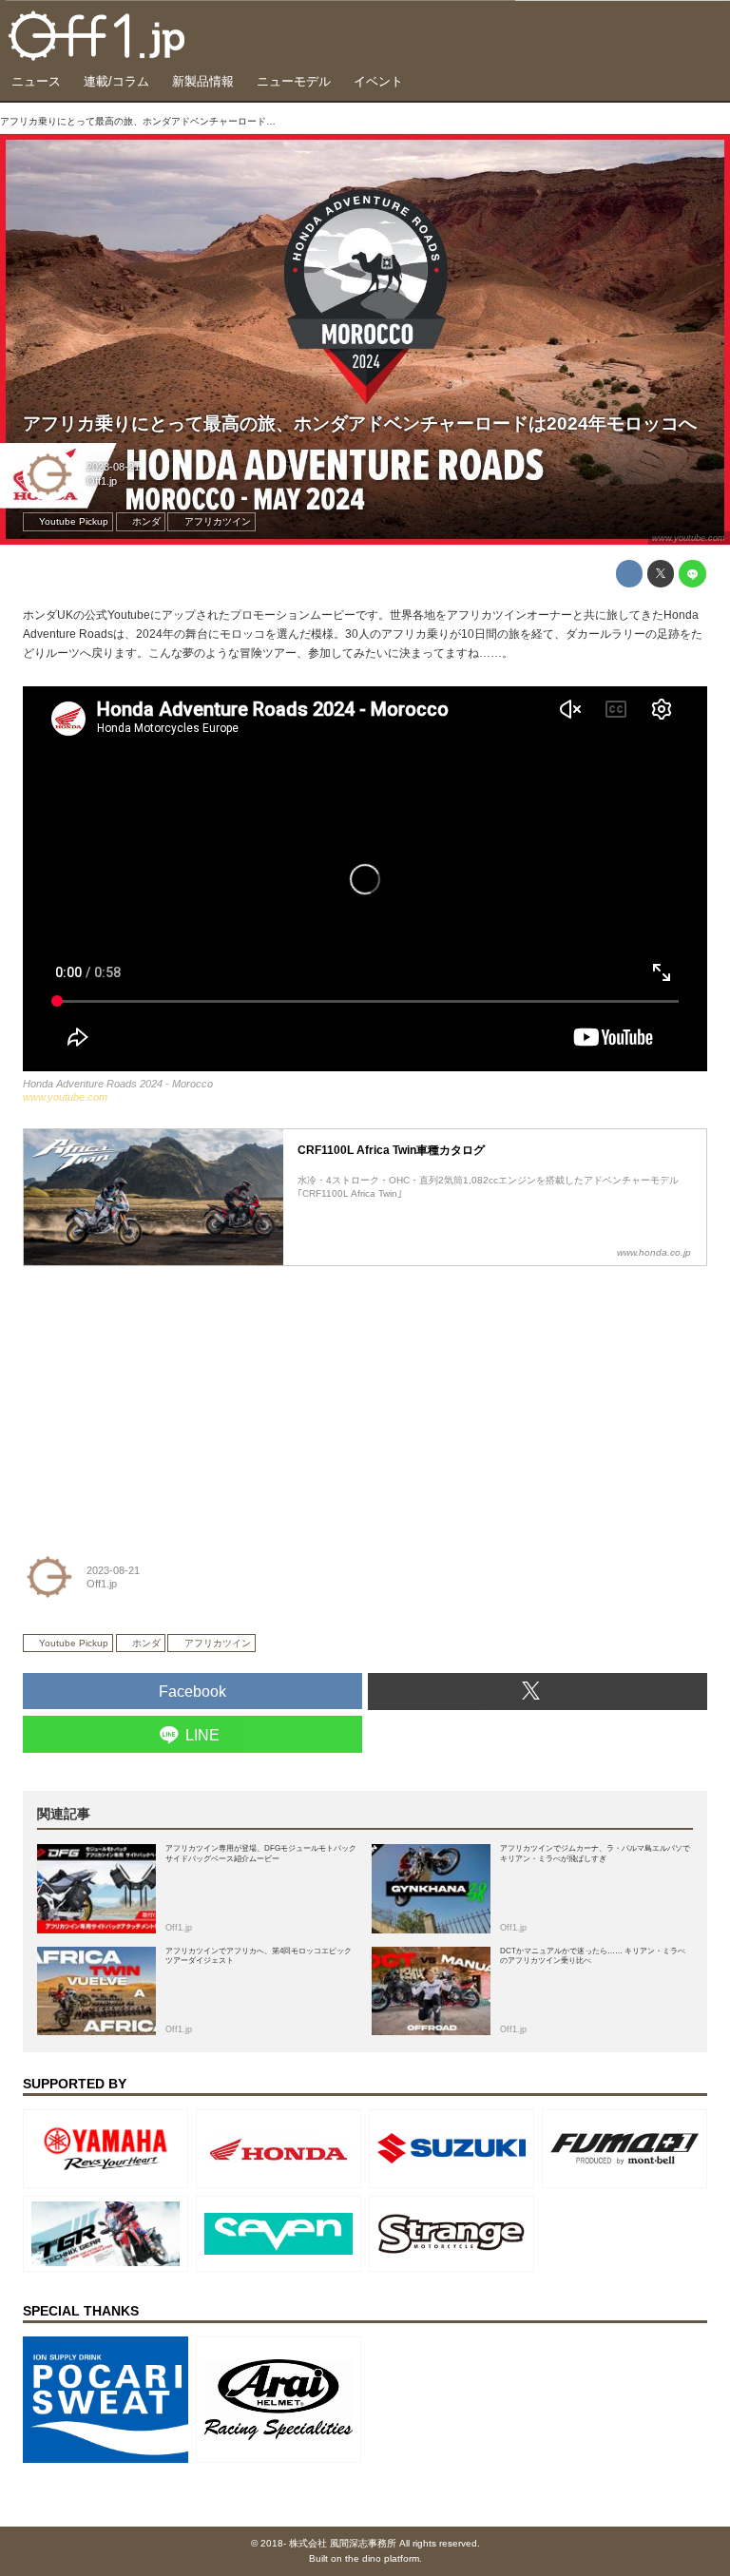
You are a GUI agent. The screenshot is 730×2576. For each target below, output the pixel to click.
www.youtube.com (689, 538)
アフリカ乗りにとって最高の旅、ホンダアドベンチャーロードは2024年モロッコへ (360, 423)
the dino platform (382, 2558)
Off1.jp (102, 481)
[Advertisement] (165, 1396)
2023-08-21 (113, 467)
